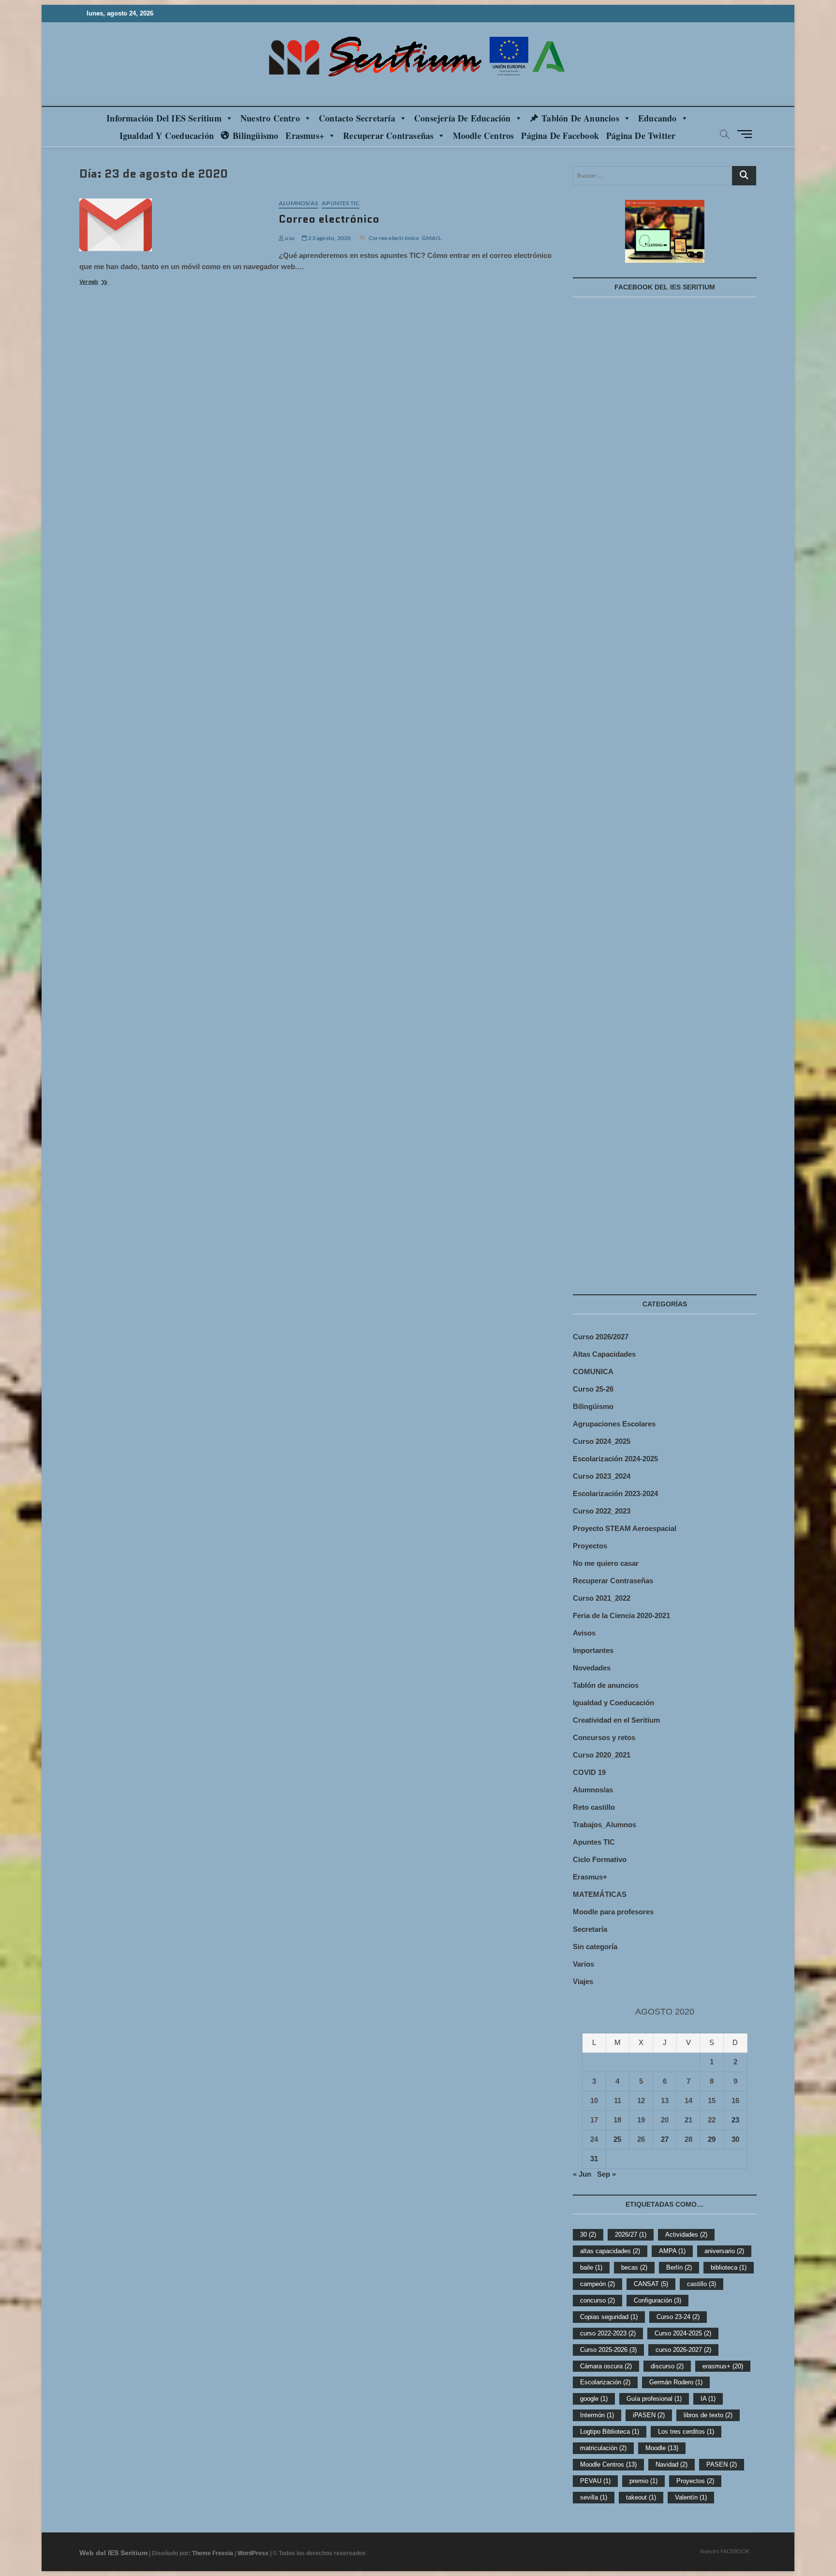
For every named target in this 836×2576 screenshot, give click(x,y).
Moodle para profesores (613, 1912)
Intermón (597, 2415)
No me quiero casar (606, 1563)
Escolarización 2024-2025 (615, 1459)
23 (735, 2120)
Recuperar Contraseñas (388, 136)
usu (289, 238)
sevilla (594, 2497)
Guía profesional (654, 2399)
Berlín (679, 2267)
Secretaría (590, 1929)
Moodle (662, 2448)
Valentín (691, 2497)
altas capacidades (610, 2251)
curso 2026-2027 (683, 2350)
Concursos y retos (604, 1737)
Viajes (583, 1981)
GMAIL (432, 238)
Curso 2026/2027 (601, 1337)
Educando (657, 118)
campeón (597, 2284)
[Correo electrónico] (174, 225)
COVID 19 (589, 1772)
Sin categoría (595, 1947)
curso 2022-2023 (608, 2333)
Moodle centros (484, 136)
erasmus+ (723, 2366)
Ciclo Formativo (600, 1859)
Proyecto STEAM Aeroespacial (625, 1528)
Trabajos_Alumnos (605, 1825)
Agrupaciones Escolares (614, 1424)
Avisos (584, 1633)
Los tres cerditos (686, 2432)
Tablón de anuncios (580, 118)
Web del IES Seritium (113, 2553)
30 (735, 2139)
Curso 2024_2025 (602, 1441)
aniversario (724, 2251)
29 (712, 2139)
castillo (702, 2284)
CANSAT (651, 2284)
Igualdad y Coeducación (167, 136)
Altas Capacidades (604, 1354)
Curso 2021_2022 (602, 1598)
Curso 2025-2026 (608, 2350)
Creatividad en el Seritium (616, 1720)
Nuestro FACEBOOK (725, 2551)
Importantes (593, 1650)
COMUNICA (593, 1371)
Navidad (672, 2464)
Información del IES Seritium (164, 118)
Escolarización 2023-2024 (615, 1493)
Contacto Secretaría (357, 118)
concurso (597, 2300)
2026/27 (631, 2235)
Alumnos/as (298, 203)
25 (617, 2139)
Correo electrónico (329, 219)
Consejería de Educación (463, 118)
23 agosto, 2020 (329, 238)
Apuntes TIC (341, 203)
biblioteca (729, 2267)
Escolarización (605, 2382)
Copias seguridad (609, 2317)
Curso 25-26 (593, 1389)
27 (665, 2139)
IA (708, 2399)
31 (594, 2159)
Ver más (102, 282)
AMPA (672, 2251)
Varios (583, 1964)
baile (591, 2267)
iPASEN (649, 2415)
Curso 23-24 (678, 2317)
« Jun (582, 2174)
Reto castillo (594, 1807)
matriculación (603, 2448)
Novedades (592, 1668)
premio (643, 2481)
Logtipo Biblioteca (610, 2432)
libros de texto (708, 2415)
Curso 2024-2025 (683, 2333)
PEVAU (595, 2481)
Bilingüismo (255, 136)
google (594, 2399)
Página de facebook (560, 136)
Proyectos (590, 1546)
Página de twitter (641, 136)
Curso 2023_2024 (602, 1476)
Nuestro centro (270, 118)
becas (634, 2267)
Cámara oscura (606, 2366)
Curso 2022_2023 (602, 1511)
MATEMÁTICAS (600, 1894)
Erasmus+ (305, 136)
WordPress (253, 2553)
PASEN (722, 2464)
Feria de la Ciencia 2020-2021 (621, 1615)
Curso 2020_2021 (602, 1755)
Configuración (657, 2300)
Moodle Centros (608, 2464)
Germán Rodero (676, 2382)
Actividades (686, 2235)
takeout (641, 2497)
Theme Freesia (213, 2553)
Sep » (606, 2174)
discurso (667, 2366)
